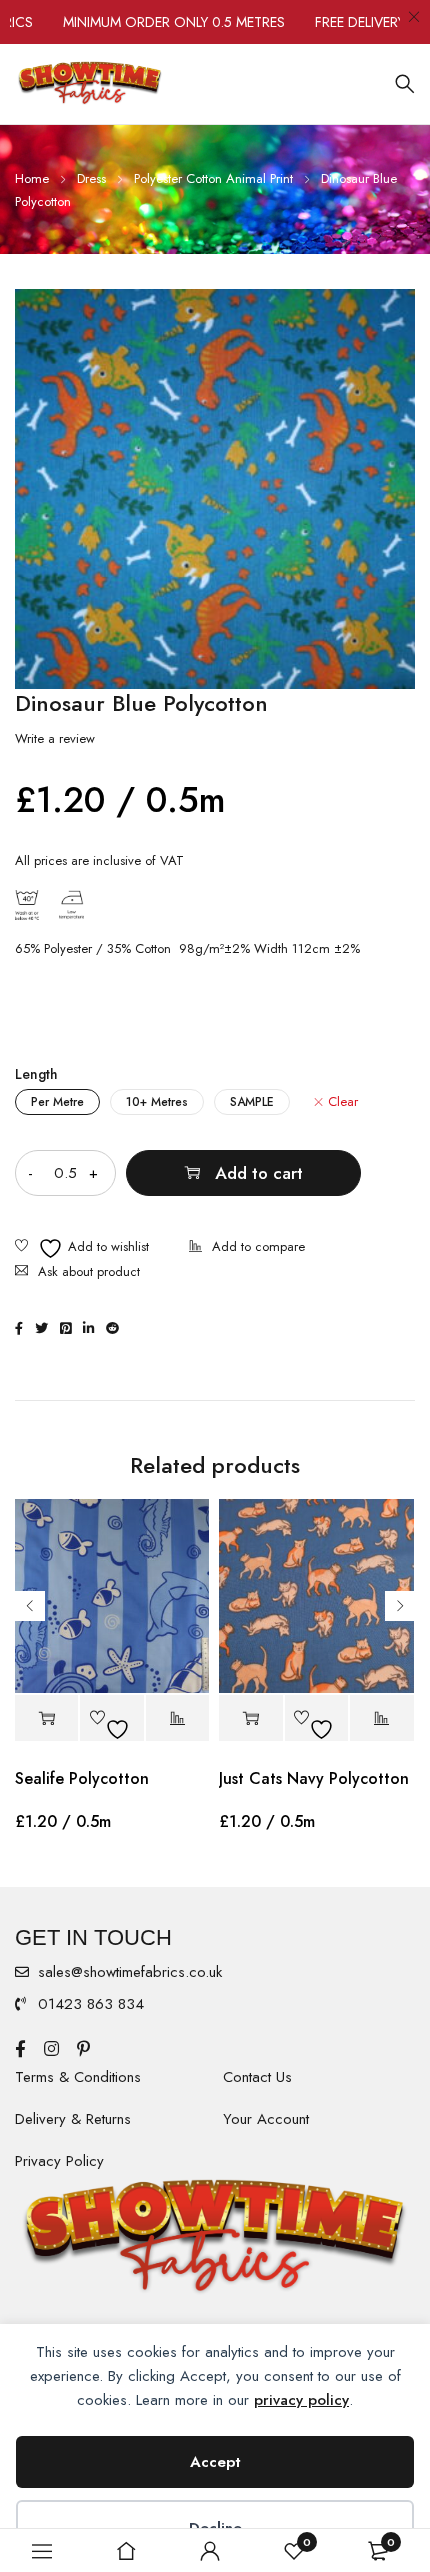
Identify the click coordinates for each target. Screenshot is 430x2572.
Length (36, 1074)
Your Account (266, 2119)
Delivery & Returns (73, 2119)
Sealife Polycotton (82, 1778)
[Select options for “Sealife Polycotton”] (46, 1718)
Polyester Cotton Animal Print (213, 178)
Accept (215, 2462)
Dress (91, 178)
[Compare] (247, 1248)
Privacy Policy (59, 2161)
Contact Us (257, 2077)
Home (32, 178)
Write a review (55, 739)
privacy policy (301, 2400)
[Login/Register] (210, 2551)
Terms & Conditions (78, 2077)
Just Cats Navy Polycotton (314, 1778)
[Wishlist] (82, 1248)
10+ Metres (157, 1102)
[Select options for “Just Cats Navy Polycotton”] (250, 1718)
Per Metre (57, 1102)
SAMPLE (252, 1102)
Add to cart (259, 1173)
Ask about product (89, 1271)
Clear (343, 1102)
